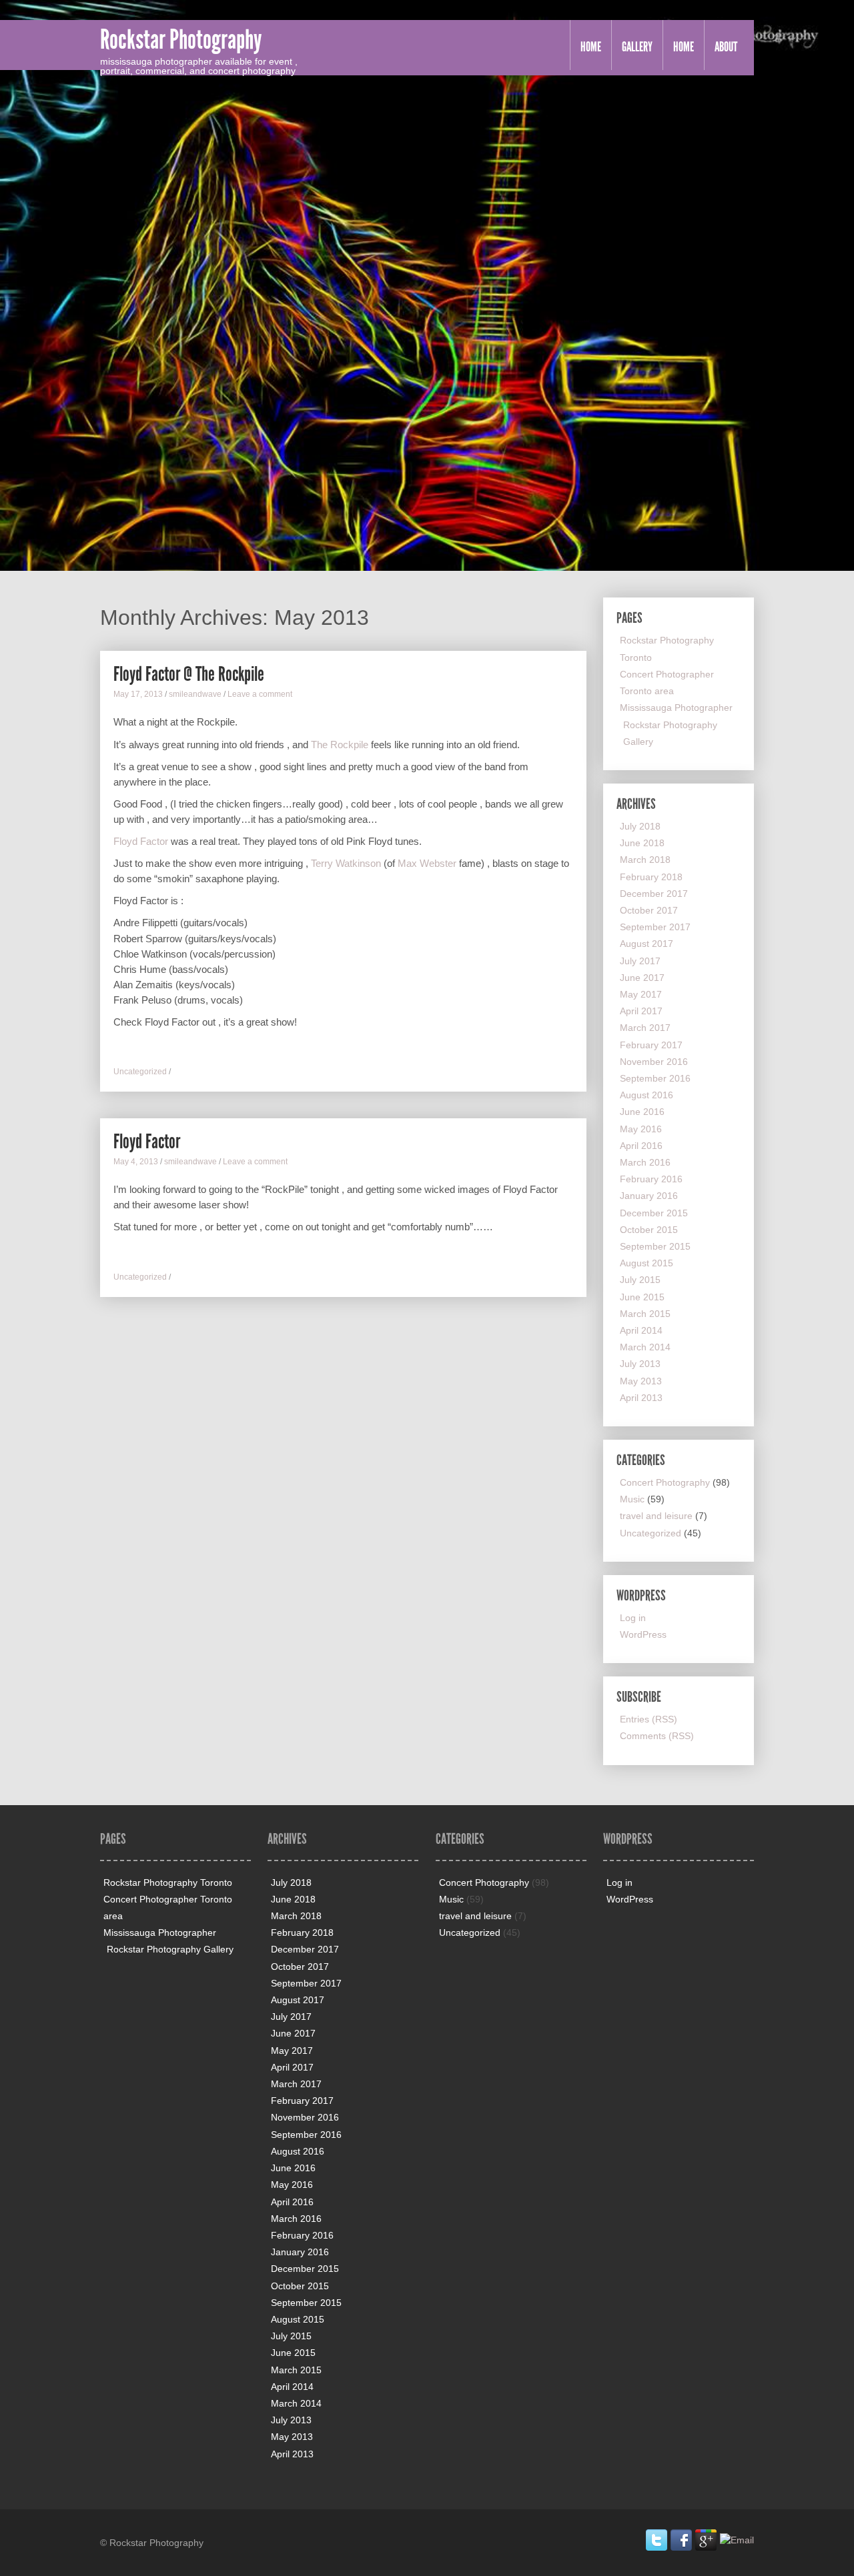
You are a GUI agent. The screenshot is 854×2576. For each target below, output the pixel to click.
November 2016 (654, 1062)
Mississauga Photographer (676, 708)
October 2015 (649, 1230)
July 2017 (640, 961)
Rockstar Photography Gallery (170, 1949)
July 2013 (640, 1364)
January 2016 (649, 1196)
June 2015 (642, 1297)
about (726, 47)
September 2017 (655, 927)
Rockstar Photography (181, 40)
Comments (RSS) (657, 1736)
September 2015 (655, 1246)
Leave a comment (260, 694)
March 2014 (645, 1347)
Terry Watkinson (346, 863)
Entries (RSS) (649, 1719)
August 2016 (647, 1095)
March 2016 (645, 1162)
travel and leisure (656, 1516)
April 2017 (641, 1011)
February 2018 (651, 877)
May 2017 (641, 994)
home (684, 47)
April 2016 (641, 1146)
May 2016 (641, 1129)
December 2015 (654, 1213)
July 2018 (640, 826)
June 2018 (642, 843)
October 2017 (649, 910)
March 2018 (645, 860)
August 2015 (647, 1263)
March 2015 (645, 1314)
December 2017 (654, 894)
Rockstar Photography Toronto (168, 1882)
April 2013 (641, 1398)
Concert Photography (665, 1482)
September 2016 (655, 1078)
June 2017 (642, 978)
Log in (633, 1618)
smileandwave (195, 694)
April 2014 (641, 1330)
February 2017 (651, 1045)
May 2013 (641, 1381)
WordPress (643, 1634)
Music (632, 1499)
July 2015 (640, 1280)
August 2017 (647, 944)
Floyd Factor (141, 841)
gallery (637, 47)
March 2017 (645, 1028)
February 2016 (651, 1179)
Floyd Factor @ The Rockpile (189, 674)
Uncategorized (140, 1072)
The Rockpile (340, 745)
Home (591, 47)
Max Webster (426, 863)
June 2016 (642, 1112)
